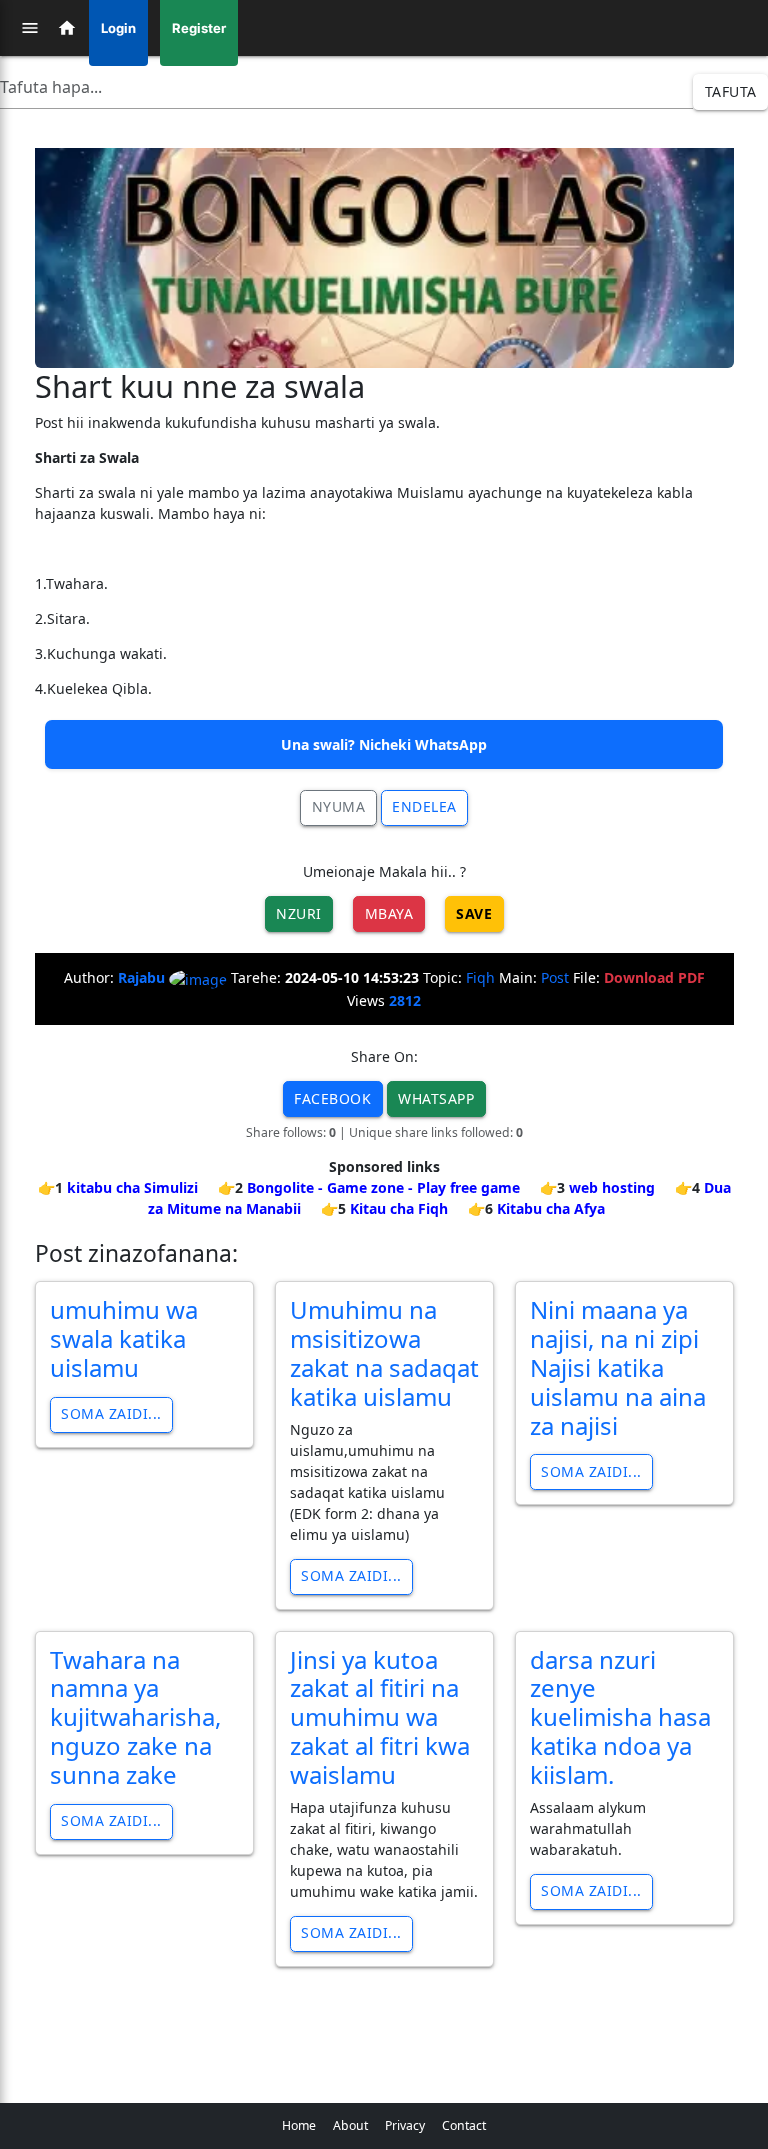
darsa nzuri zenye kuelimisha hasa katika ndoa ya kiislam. (620, 1717)
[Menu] (30, 28)
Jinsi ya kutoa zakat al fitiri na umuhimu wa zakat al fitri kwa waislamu (380, 1717)
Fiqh (480, 977)
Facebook (332, 1098)
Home (299, 2125)
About (350, 2125)
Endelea (424, 806)
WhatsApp (436, 1098)
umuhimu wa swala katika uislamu (124, 1338)
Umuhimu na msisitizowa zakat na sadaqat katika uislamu (384, 1352)
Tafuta (731, 91)
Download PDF (654, 977)
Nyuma (339, 806)
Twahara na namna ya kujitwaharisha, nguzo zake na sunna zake (135, 1717)
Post (555, 977)
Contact (464, 2125)
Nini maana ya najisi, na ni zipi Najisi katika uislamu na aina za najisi (618, 1367)
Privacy (405, 2125)
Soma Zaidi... (111, 1413)
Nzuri (299, 913)
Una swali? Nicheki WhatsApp (384, 744)
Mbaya (389, 913)
